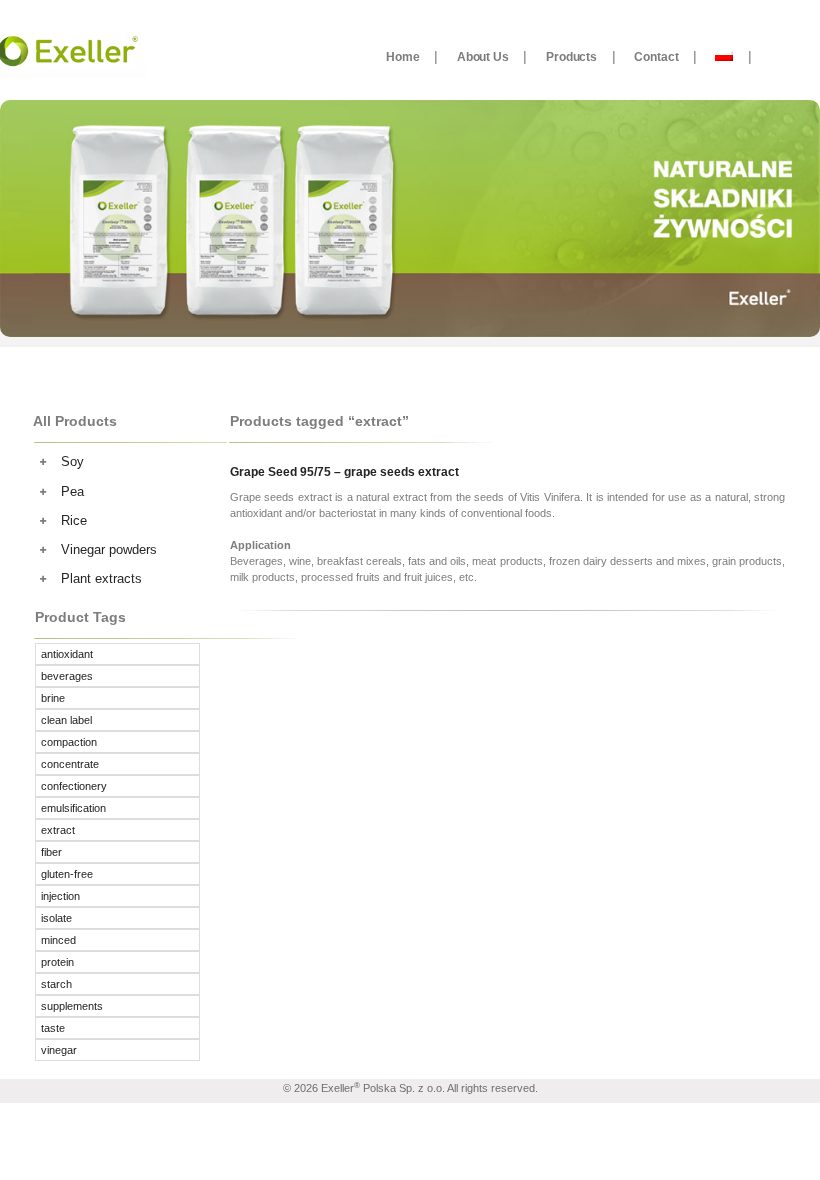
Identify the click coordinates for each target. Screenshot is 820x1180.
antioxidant (67, 654)
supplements (72, 1006)
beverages (67, 676)
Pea (72, 491)
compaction (69, 742)
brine (53, 698)
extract (58, 830)
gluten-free (67, 874)
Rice (74, 520)
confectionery (74, 786)
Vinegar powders (109, 549)
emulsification (73, 808)
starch (56, 984)
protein (57, 962)
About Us (483, 56)
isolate (56, 918)
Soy (72, 461)
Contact (656, 56)
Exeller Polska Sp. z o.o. (383, 1088)
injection (60, 896)
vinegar (59, 1050)
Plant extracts (101, 578)
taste (53, 1028)
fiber (51, 852)
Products (571, 56)
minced (58, 940)
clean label (66, 720)
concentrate (70, 764)
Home (403, 56)
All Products (75, 421)
